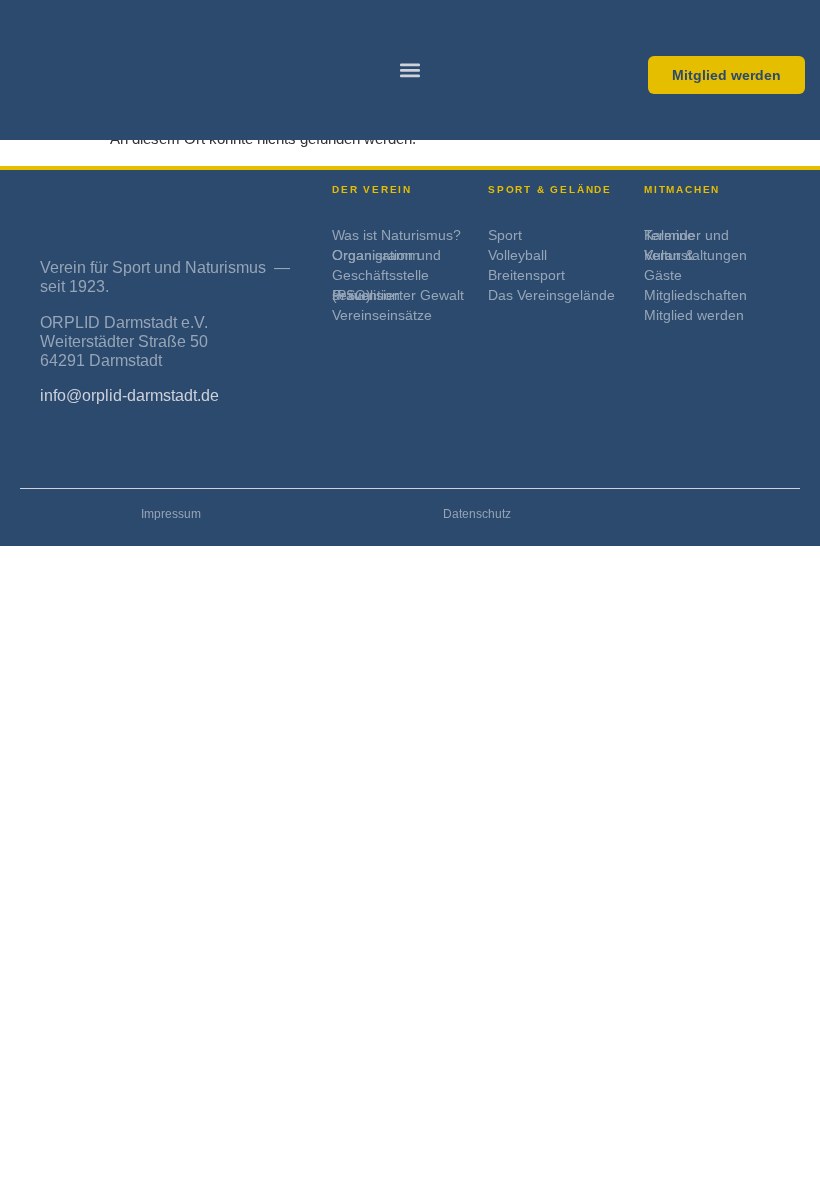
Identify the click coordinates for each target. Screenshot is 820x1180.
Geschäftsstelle (380, 275)
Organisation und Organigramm (386, 255)
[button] (410, 70)
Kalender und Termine (686, 235)
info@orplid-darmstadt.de (129, 395)
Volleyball (517, 255)
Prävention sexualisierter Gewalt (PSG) (398, 295)
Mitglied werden (694, 315)
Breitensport (526, 275)
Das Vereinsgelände (551, 295)
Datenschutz (477, 514)
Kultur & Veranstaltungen (695, 255)
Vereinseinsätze (382, 315)
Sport (505, 235)
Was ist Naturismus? (396, 235)
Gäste (663, 275)
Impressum (171, 514)
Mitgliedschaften (695, 295)
